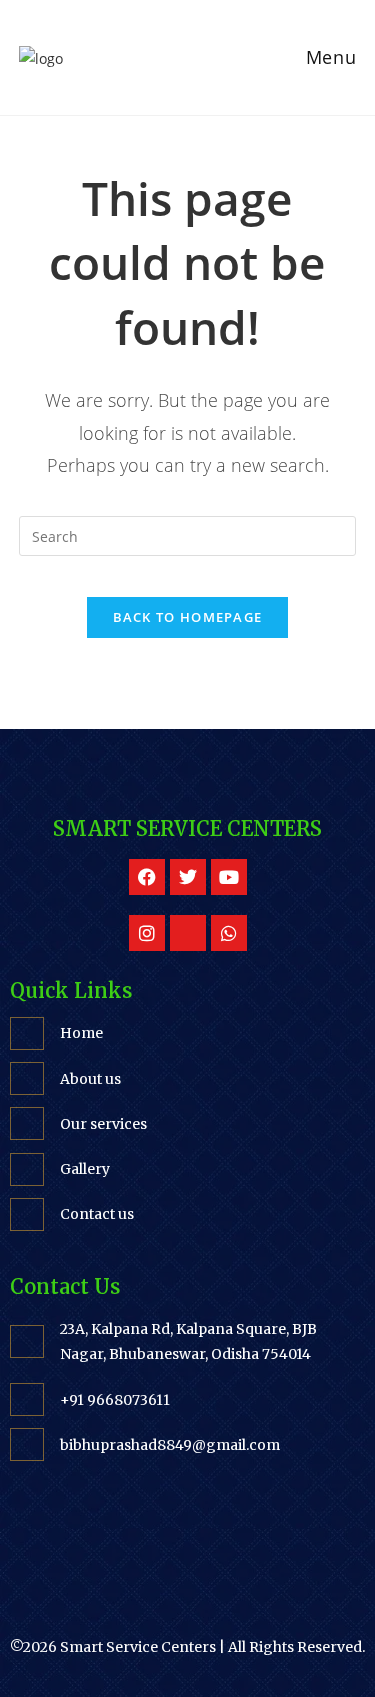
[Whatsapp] (229, 933)
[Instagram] (147, 933)
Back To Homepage (188, 617)
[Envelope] (188, 933)
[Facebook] (147, 877)
